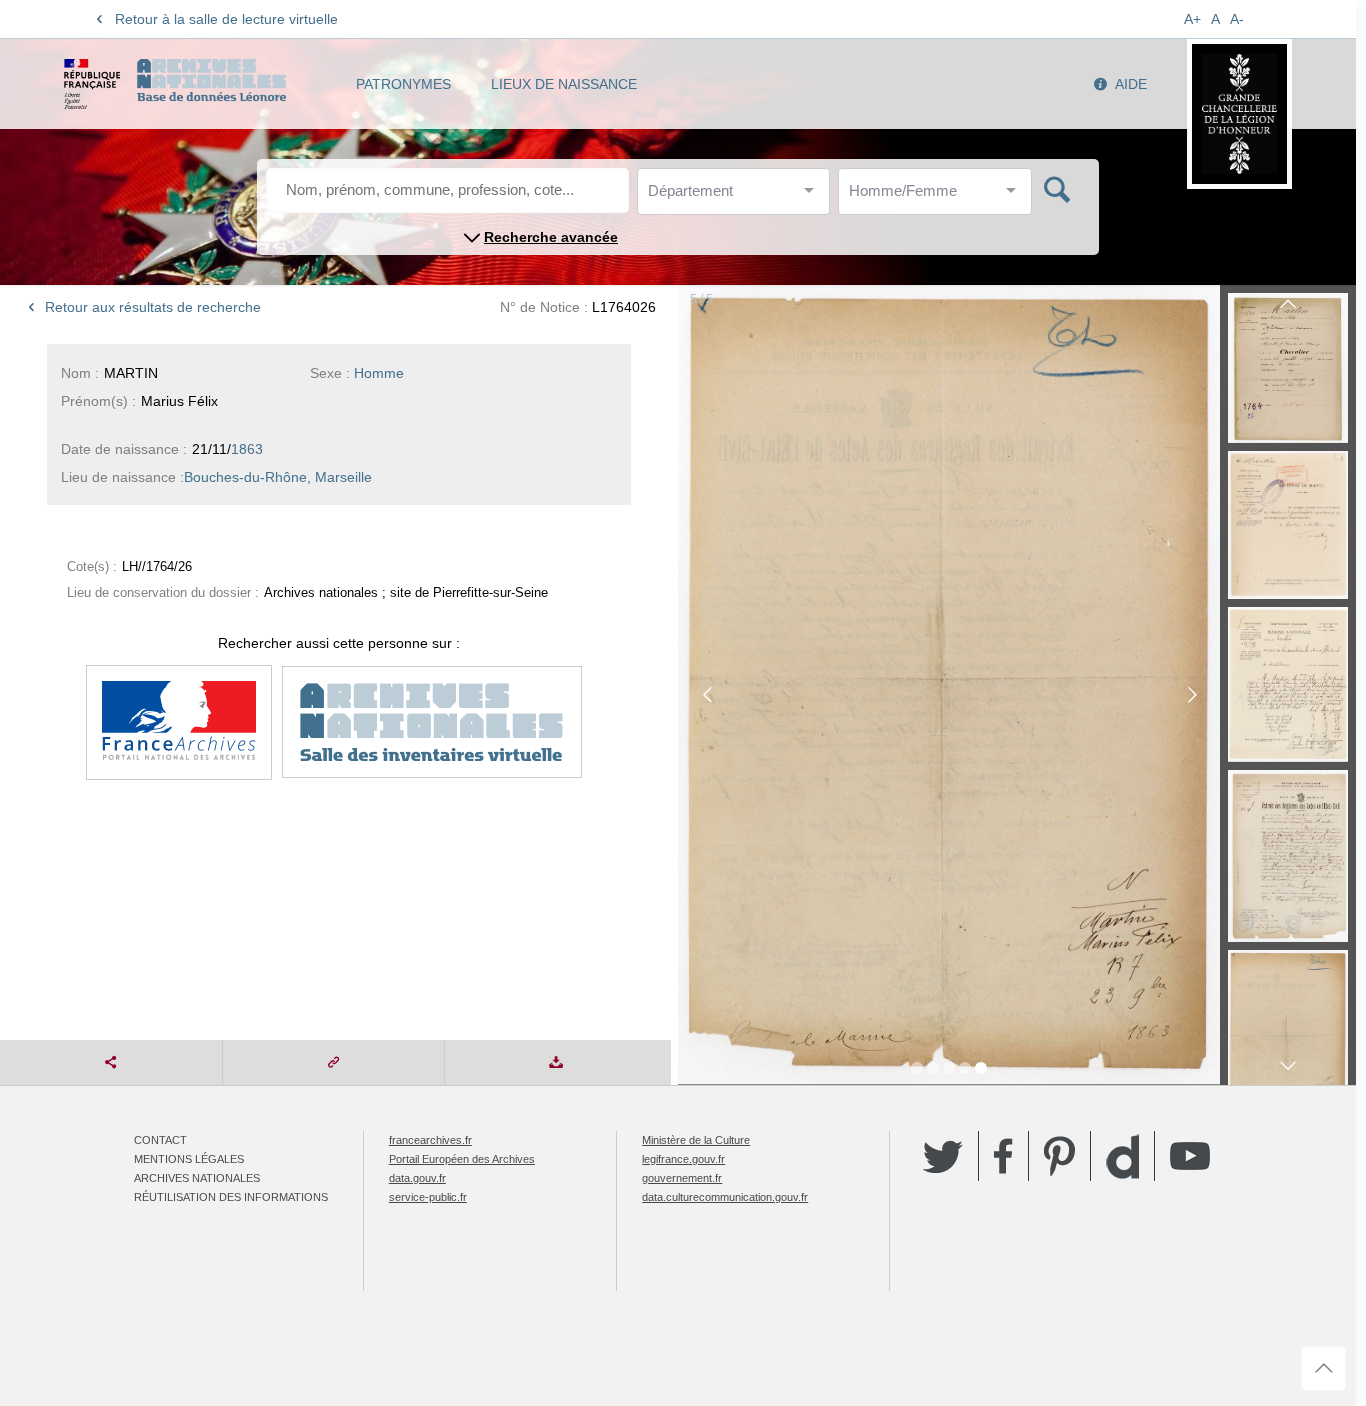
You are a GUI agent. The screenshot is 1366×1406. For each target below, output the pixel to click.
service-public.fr (428, 1197)
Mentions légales (189, 1159)
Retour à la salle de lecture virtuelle (226, 19)
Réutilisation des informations (231, 1197)
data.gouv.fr (417, 1178)
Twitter (943, 1156)
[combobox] (738, 196)
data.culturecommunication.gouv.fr (725, 1197)
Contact (160, 1140)
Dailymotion (1122, 1156)
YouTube (1190, 1156)
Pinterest (1059, 1156)
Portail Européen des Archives (462, 1159)
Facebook (1003, 1156)
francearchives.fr (430, 1140)
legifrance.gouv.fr (683, 1159)
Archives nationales (197, 1178)
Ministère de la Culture (696, 1140)
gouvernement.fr (682, 1178)
